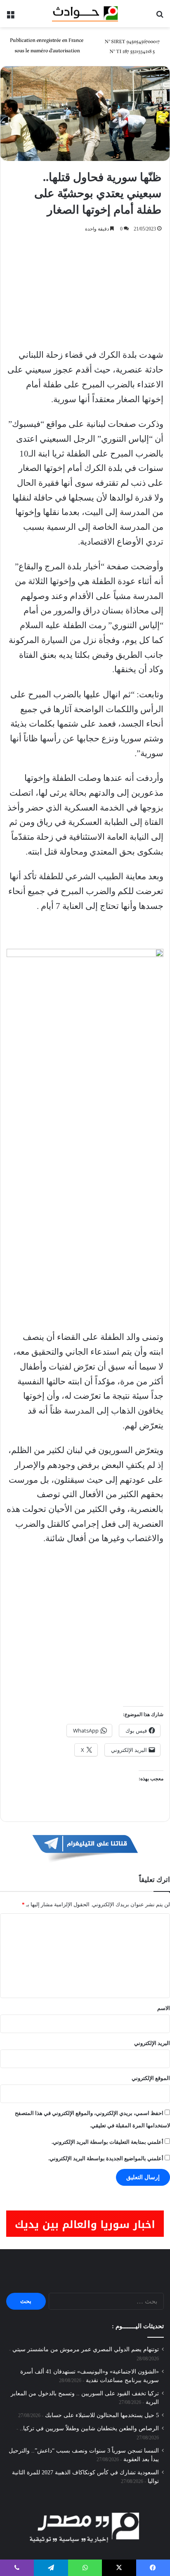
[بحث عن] (160, 17)
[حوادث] (85, 14)
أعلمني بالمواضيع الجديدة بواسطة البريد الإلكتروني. (106, 2158)
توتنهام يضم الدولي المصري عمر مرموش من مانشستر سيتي (86, 2349)
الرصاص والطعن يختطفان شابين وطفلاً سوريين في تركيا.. (89, 2428)
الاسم (164, 2008)
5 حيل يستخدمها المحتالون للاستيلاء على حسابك (102, 2415)
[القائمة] (10, 17)
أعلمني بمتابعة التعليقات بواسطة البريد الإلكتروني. (107, 2142)
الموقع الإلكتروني (151, 2078)
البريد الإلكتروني (152, 2043)
